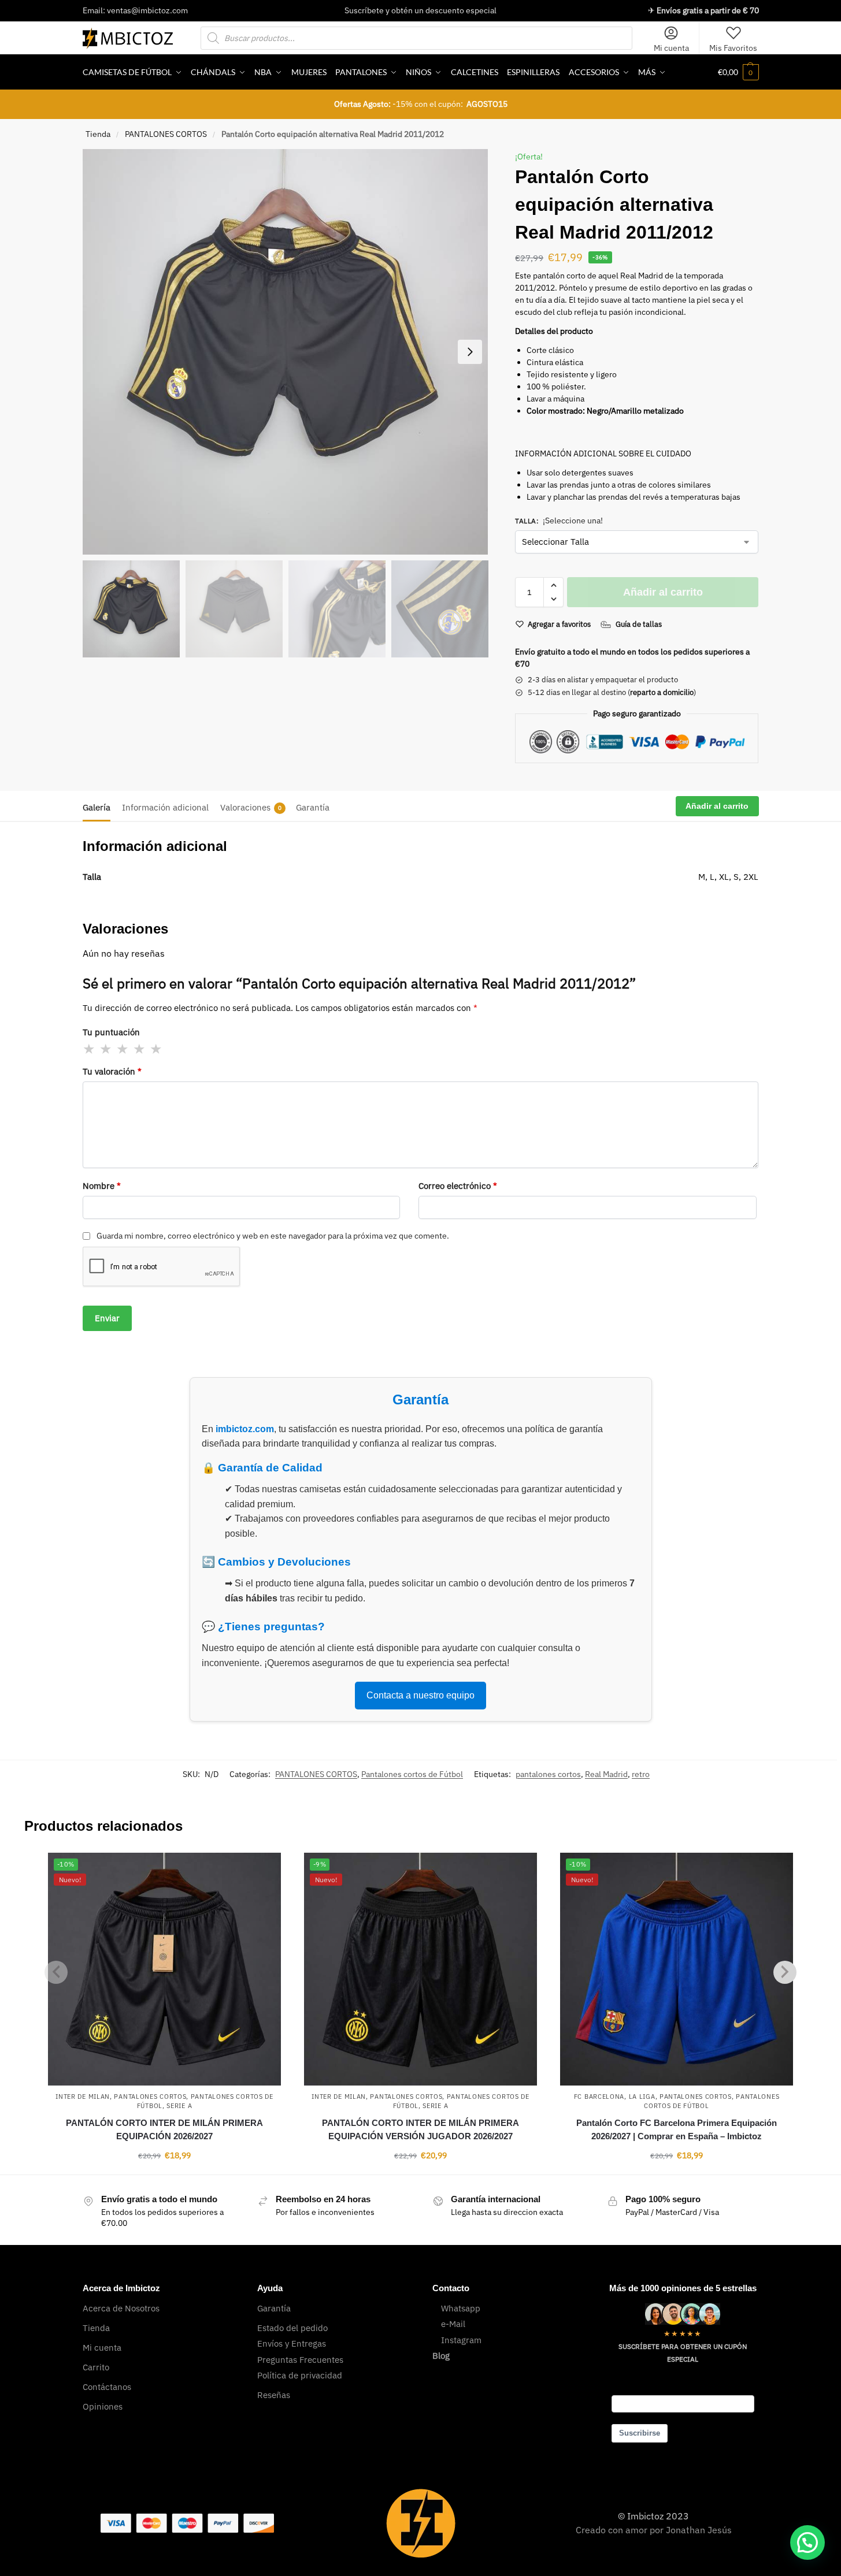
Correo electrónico (458, 1186)
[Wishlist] (264, 1870)
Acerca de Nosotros (121, 2308)
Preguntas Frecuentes (300, 2360)
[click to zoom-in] (286, 352)
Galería (97, 807)
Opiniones (103, 2406)
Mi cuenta (671, 48)
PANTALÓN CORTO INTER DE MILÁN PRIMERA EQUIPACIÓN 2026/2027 (164, 2129)
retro (641, 1774)
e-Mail (453, 2324)
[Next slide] (470, 352)
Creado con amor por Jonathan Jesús (654, 2530)
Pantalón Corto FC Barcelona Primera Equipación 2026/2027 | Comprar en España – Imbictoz (677, 2129)
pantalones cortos (548, 1774)
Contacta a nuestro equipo (420, 1695)
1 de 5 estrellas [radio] (90, 1049)
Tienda (98, 134)
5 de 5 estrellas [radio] (157, 1049)
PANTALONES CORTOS (166, 134)
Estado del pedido (292, 2328)
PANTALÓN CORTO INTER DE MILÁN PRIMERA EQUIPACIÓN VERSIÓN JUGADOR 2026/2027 (420, 2129)
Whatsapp (461, 2308)
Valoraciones (251, 807)
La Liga (642, 2097)
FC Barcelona (599, 2097)
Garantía (313, 807)
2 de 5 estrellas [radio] (106, 1049)
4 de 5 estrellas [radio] (140, 1049)
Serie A (179, 2106)
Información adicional (165, 807)
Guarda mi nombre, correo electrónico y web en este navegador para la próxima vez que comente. (273, 1236)
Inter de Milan (83, 2097)
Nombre (102, 1186)
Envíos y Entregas (292, 2343)
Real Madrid (606, 1774)
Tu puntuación (111, 1032)
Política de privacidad (300, 2375)
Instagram (461, 2340)
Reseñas (274, 2395)
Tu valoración (112, 1071)
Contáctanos (107, 2387)
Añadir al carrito (663, 592)
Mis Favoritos (733, 48)
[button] (738, 72)
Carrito (96, 2367)
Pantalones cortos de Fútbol (412, 1774)
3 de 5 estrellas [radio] (123, 1049)
